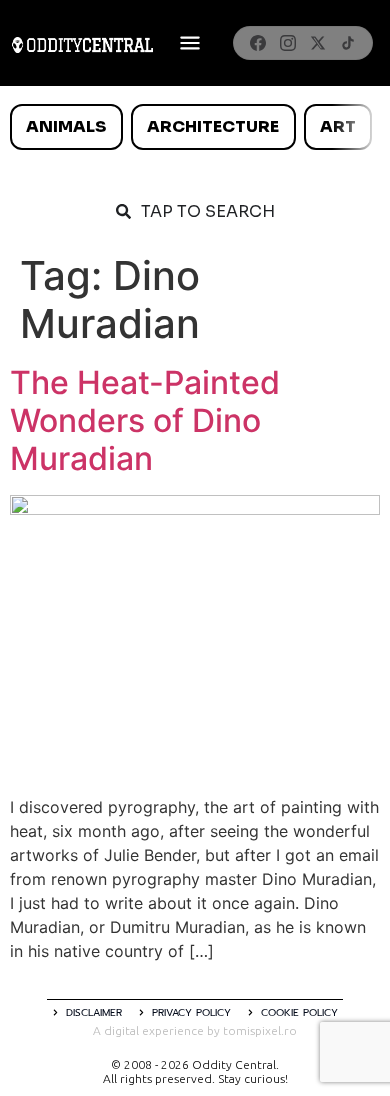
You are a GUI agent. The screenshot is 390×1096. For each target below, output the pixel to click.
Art (338, 126)
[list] (195, 127)
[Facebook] (258, 43)
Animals (66, 126)
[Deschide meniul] (190, 43)
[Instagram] (288, 43)
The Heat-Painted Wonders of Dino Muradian (145, 421)
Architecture (213, 126)
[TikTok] (348, 43)
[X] (318, 43)
